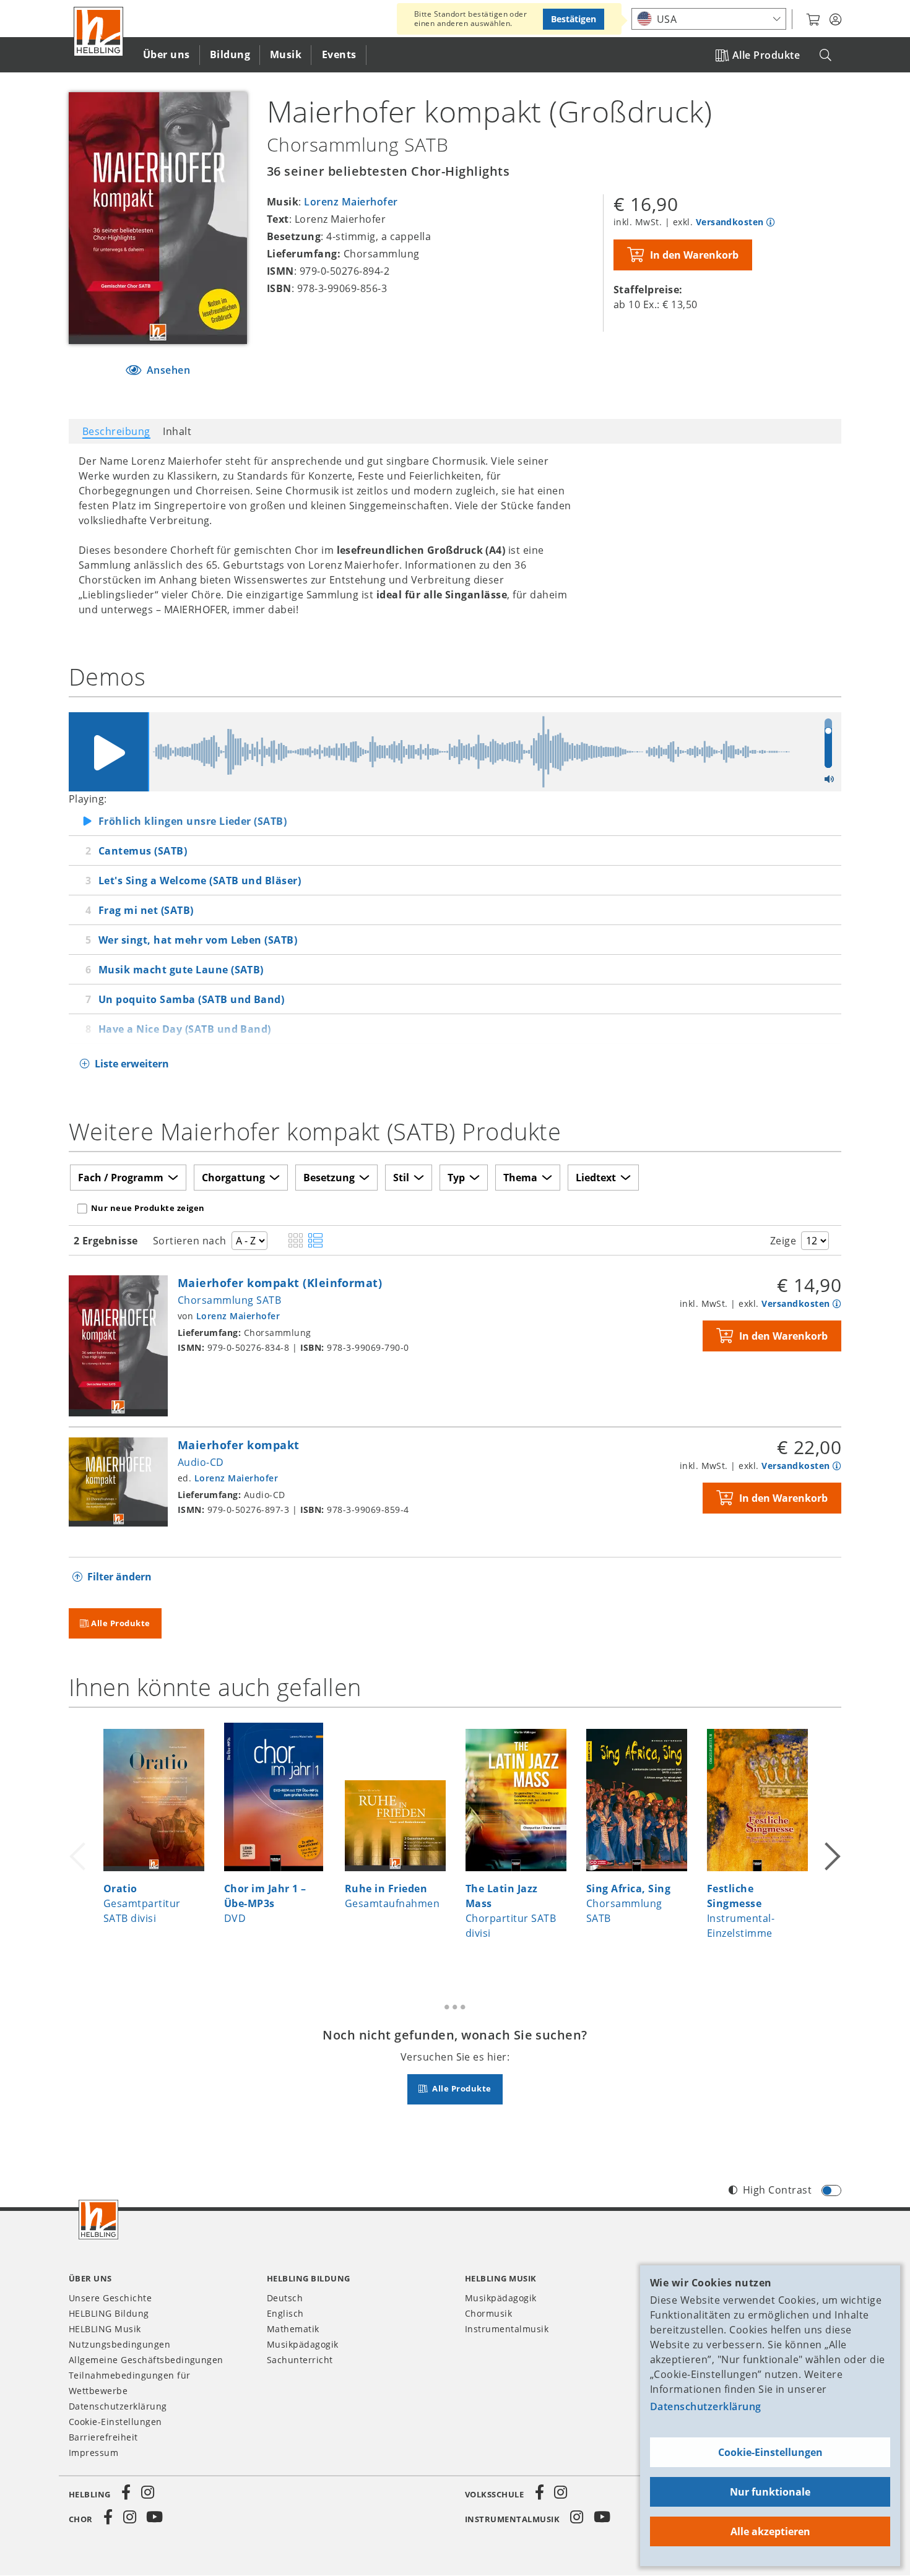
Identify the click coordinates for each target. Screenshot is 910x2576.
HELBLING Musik (105, 2329)
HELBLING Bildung (109, 2313)
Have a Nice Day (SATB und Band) (185, 1029)
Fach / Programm (121, 1178)
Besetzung (329, 1178)
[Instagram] (147, 2492)
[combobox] (709, 19)
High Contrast (777, 2190)
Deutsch (285, 2298)
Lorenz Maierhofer (351, 202)
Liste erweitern (132, 1064)
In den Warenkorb (694, 255)
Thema (520, 1178)
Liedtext (596, 1178)
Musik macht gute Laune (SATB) (181, 970)
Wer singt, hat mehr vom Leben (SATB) (198, 940)
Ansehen (167, 370)
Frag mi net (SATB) (146, 910)
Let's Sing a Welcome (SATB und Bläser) (200, 881)
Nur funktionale (770, 2492)
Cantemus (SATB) (143, 851)
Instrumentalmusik (507, 2329)
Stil (401, 1178)
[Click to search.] (825, 55)
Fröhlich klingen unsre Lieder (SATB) (193, 821)
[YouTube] (155, 2517)
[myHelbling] (835, 20)
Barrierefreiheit (103, 2437)
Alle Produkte (766, 55)
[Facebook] (126, 2492)
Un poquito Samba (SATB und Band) (191, 999)
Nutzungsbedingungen (119, 2344)
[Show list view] (315, 1241)
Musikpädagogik (303, 2344)
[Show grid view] (296, 1241)
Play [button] (108, 752)
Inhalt (177, 431)
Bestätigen (574, 19)
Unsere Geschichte (110, 2298)
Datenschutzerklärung (706, 2406)
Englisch (285, 2313)
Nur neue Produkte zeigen (148, 1208)
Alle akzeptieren (770, 2531)
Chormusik (488, 2313)
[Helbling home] (98, 2220)
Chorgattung (233, 1178)
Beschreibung (116, 431)
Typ (456, 1178)
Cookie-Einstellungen (770, 2452)
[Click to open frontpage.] (98, 32)
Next (831, 1841)
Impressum (93, 2453)
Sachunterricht (300, 2360)
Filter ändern (119, 1577)
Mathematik (293, 2329)
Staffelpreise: (648, 290)
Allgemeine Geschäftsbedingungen (146, 2360)
